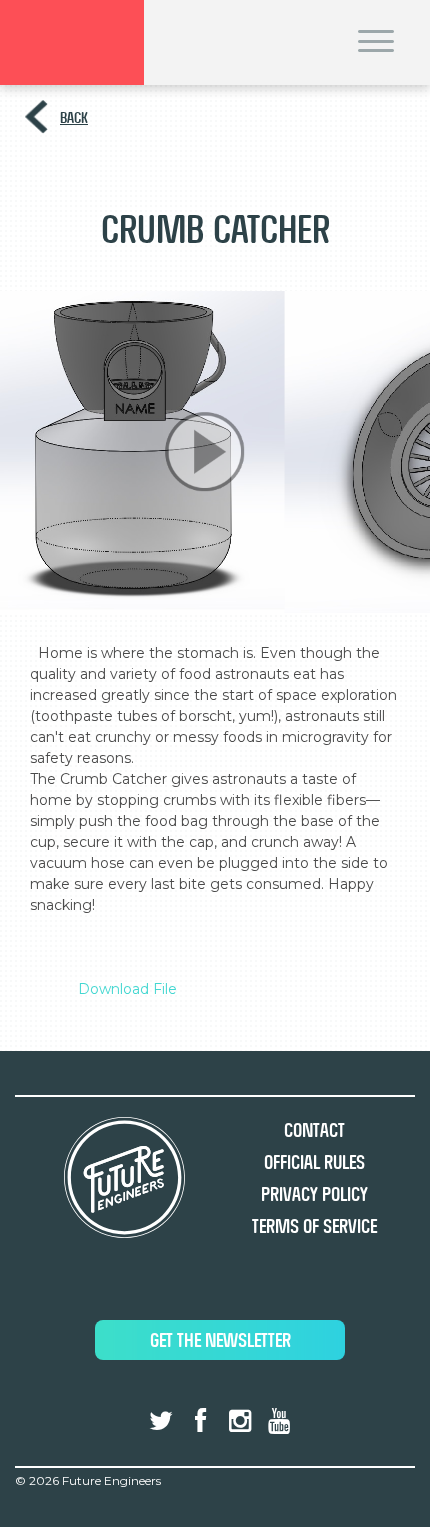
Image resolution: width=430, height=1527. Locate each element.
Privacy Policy (314, 1194)
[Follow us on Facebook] (200, 1421)
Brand (72, 42)
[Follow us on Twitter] (161, 1421)
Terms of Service (314, 1226)
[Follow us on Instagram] (240, 1421)
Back (74, 117)
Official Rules (314, 1162)
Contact (314, 1130)
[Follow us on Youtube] (279, 1421)
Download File (127, 989)
